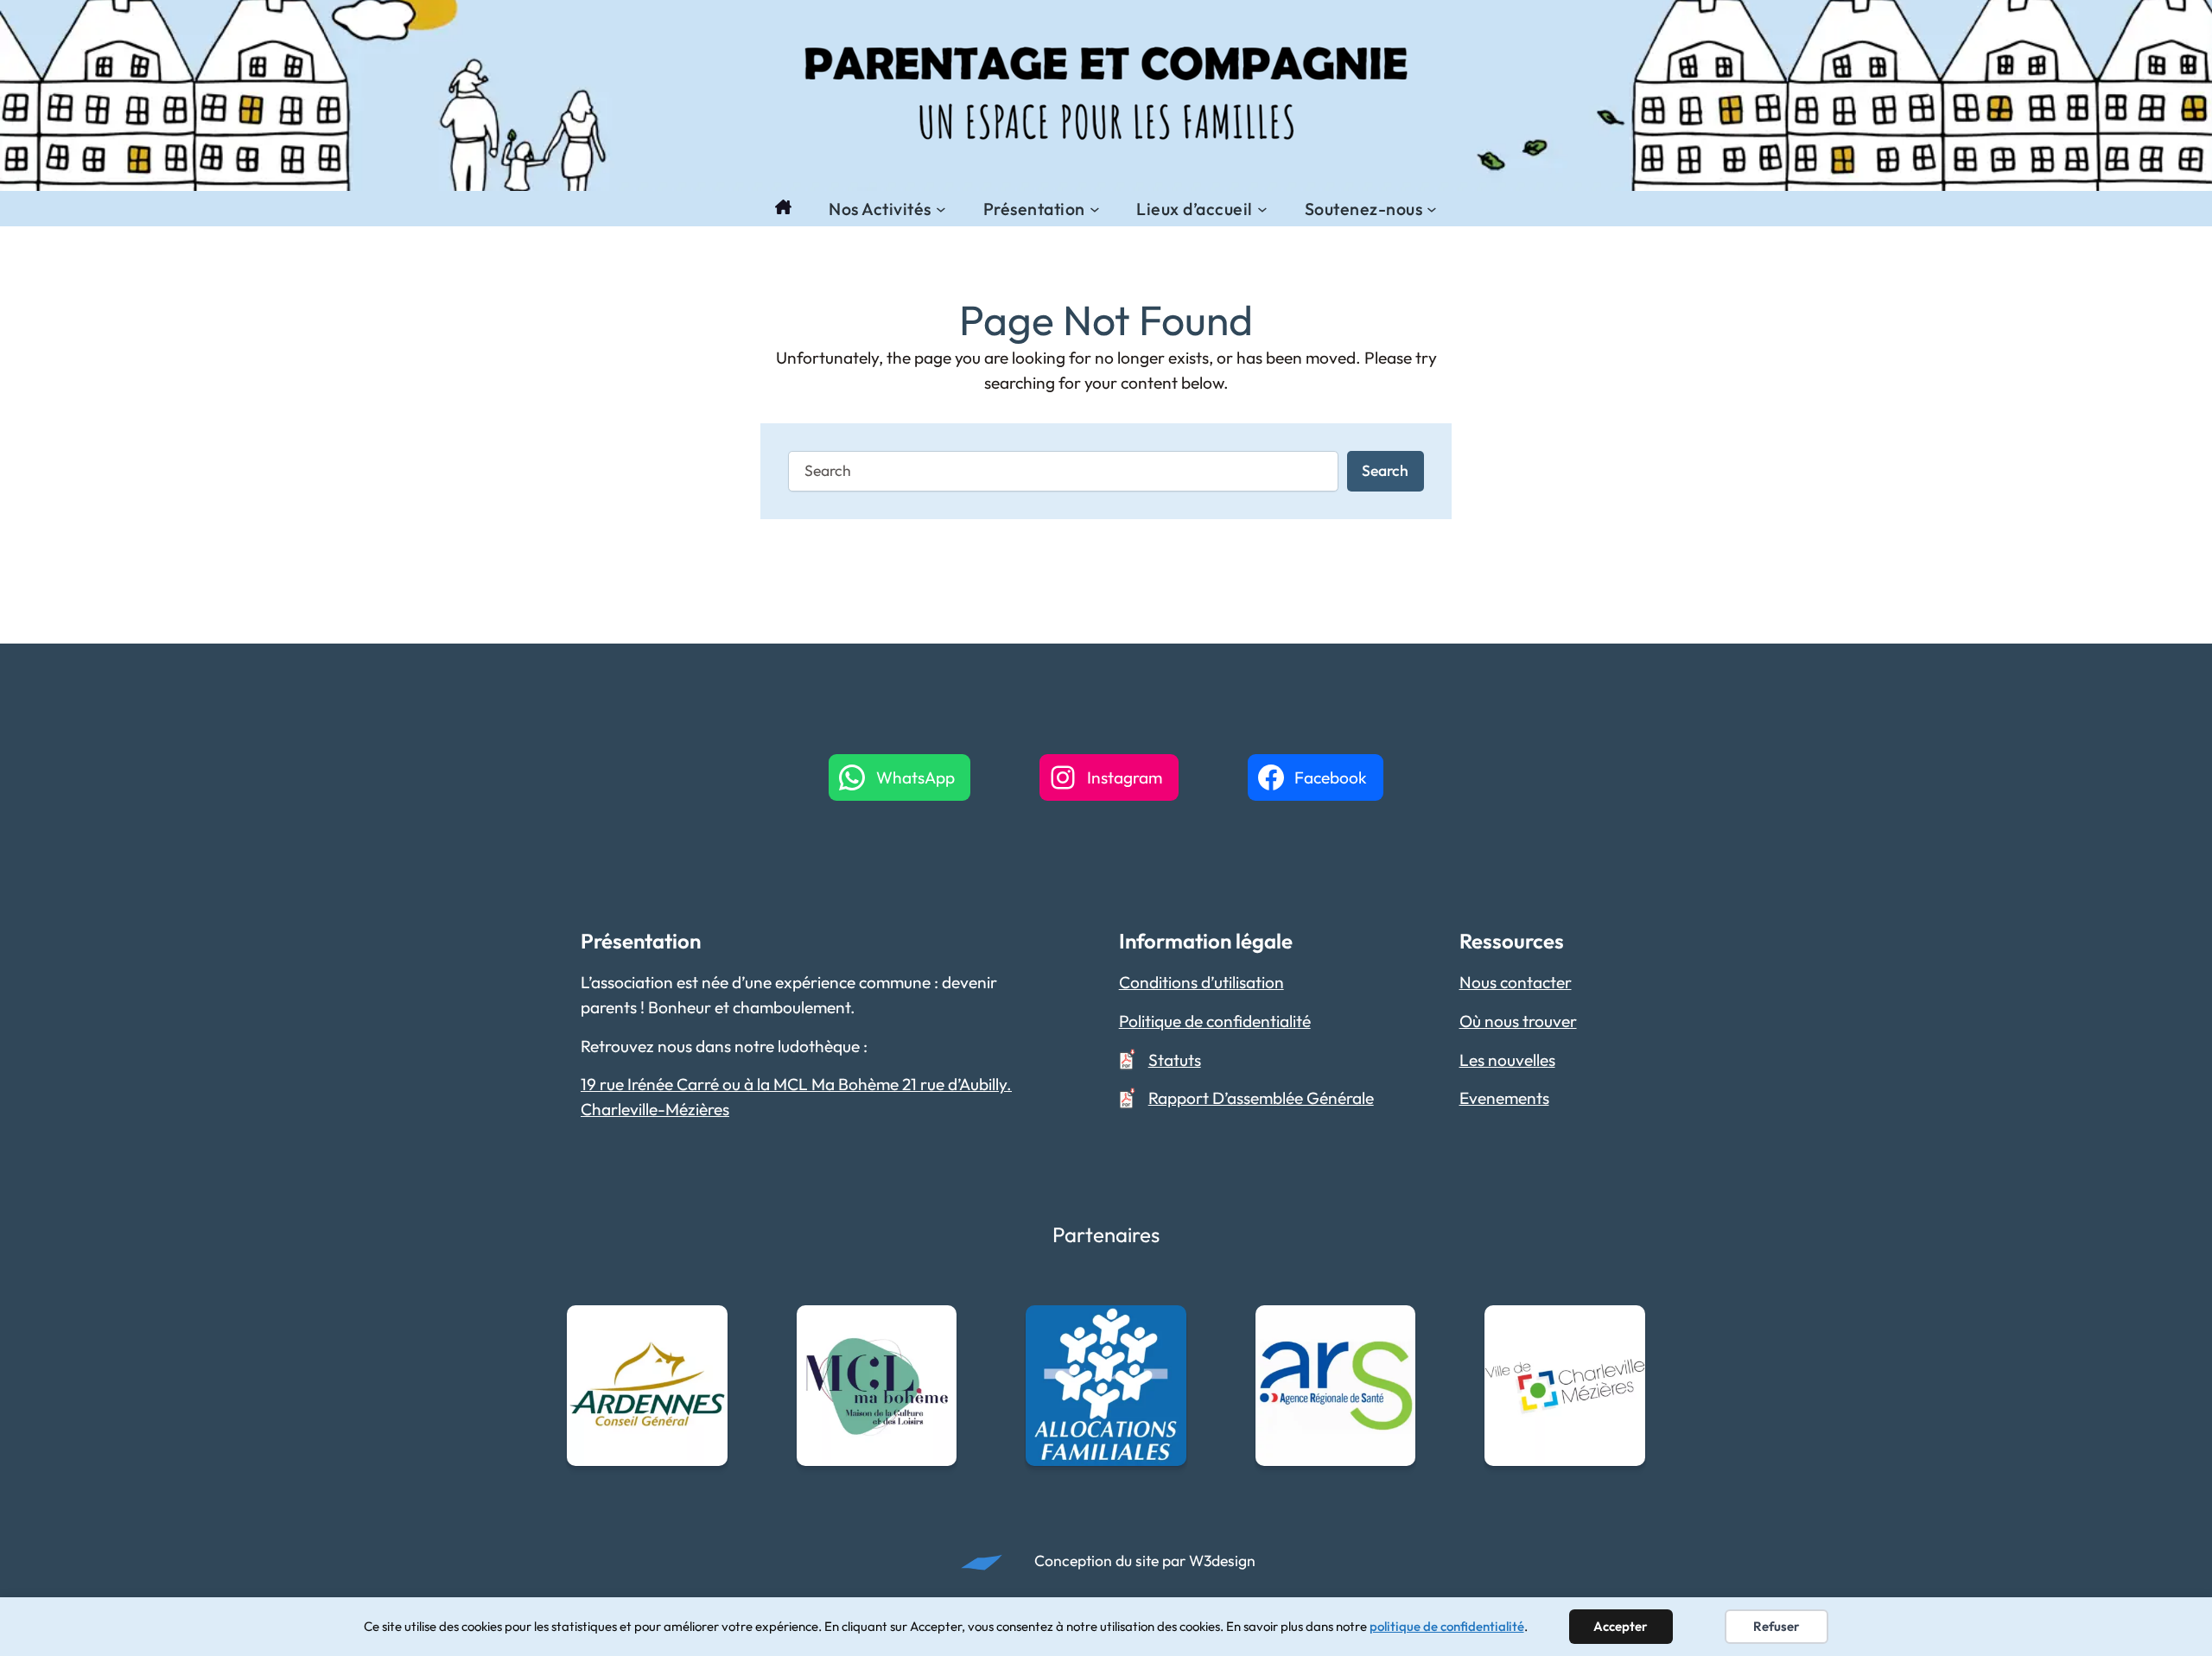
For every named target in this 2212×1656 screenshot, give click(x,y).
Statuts (1175, 1060)
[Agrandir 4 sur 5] (1393, 1328)
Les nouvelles (1507, 1060)
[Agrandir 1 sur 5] (705, 1328)
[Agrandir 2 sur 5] (934, 1328)
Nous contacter (1516, 982)
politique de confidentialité (1447, 1626)
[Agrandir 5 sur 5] (1623, 1328)
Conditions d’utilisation (1201, 982)
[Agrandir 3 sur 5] (1164, 1328)
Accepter (1621, 1626)
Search (1385, 470)
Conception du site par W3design (1145, 1561)
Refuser (1777, 1626)
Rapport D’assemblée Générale (1261, 1098)
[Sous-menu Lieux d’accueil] (1262, 209)
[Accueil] (783, 209)
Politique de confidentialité (1215, 1021)
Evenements (1504, 1098)
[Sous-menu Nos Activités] (941, 209)
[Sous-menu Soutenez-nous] (1432, 209)
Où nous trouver (1518, 1021)
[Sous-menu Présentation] (1095, 209)
